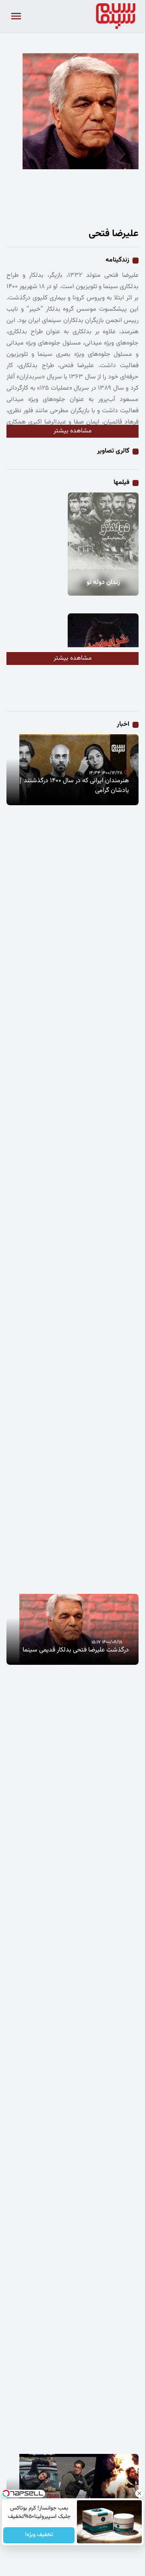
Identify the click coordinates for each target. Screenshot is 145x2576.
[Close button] (139, 2493)
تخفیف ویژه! (39, 2535)
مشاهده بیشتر (73, 431)
